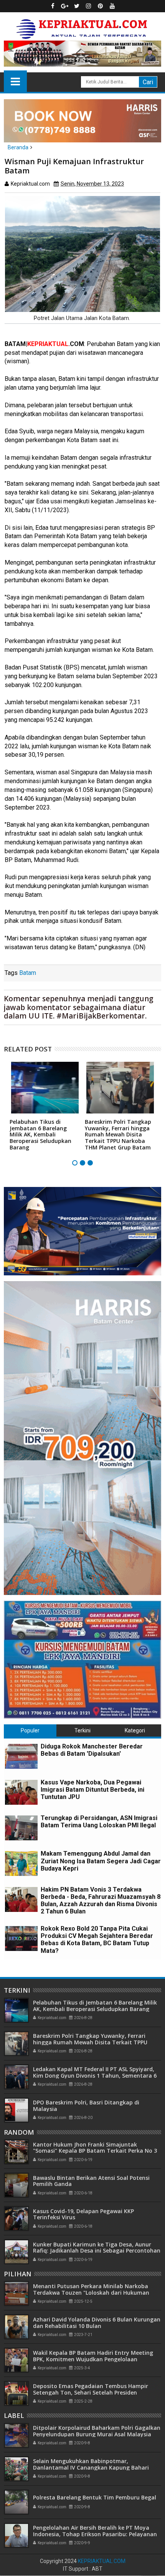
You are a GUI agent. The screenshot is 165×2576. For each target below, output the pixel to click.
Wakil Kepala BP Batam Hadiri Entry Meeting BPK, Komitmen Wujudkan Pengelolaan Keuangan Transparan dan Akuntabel (93, 2359)
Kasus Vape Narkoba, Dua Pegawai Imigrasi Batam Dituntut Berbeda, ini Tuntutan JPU (92, 1790)
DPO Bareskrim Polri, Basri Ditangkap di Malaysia (86, 2106)
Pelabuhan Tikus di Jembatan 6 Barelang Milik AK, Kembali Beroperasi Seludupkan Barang (40, 1135)
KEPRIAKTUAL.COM (102, 2561)
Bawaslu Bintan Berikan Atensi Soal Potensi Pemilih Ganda (91, 2181)
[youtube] (112, 6)
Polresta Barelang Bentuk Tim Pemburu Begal (95, 2497)
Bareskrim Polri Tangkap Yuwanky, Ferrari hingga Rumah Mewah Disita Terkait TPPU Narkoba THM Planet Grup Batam (118, 1135)
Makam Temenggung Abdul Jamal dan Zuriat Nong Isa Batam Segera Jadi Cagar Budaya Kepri (101, 1861)
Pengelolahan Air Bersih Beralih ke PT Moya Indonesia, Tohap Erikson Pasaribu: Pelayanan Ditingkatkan (95, 2534)
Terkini (82, 1730)
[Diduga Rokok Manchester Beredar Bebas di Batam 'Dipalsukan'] (21, 1756)
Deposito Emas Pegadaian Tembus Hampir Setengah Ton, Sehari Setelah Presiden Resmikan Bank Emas (91, 2392)
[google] (65, 6)
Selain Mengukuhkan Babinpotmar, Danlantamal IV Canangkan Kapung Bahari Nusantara (91, 2467)
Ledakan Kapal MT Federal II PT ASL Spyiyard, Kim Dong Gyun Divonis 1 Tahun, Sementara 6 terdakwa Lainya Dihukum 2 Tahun (95, 2076)
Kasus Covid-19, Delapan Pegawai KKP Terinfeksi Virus (83, 2214)
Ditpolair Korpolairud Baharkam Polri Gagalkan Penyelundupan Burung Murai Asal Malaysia (97, 2431)
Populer (30, 1730)
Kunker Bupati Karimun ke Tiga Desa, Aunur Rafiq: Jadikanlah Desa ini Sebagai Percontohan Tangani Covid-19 (97, 2251)
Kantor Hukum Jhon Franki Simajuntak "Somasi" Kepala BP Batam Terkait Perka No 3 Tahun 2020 (95, 2151)
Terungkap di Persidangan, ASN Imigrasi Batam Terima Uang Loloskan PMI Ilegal (99, 1822)
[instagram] (89, 6)
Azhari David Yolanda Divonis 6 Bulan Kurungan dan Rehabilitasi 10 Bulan (97, 2323)
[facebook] (53, 6)
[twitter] (77, 6)
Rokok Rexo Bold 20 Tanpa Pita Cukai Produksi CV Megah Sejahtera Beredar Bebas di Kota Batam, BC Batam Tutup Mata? (97, 1940)
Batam (28, 973)
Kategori (135, 1730)
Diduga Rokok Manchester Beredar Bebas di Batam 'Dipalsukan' (92, 1750)
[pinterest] (101, 6)
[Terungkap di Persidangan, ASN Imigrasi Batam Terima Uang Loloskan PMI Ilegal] (21, 1828)
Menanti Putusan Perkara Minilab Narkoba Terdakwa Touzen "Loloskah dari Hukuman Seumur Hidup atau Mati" (91, 2293)
